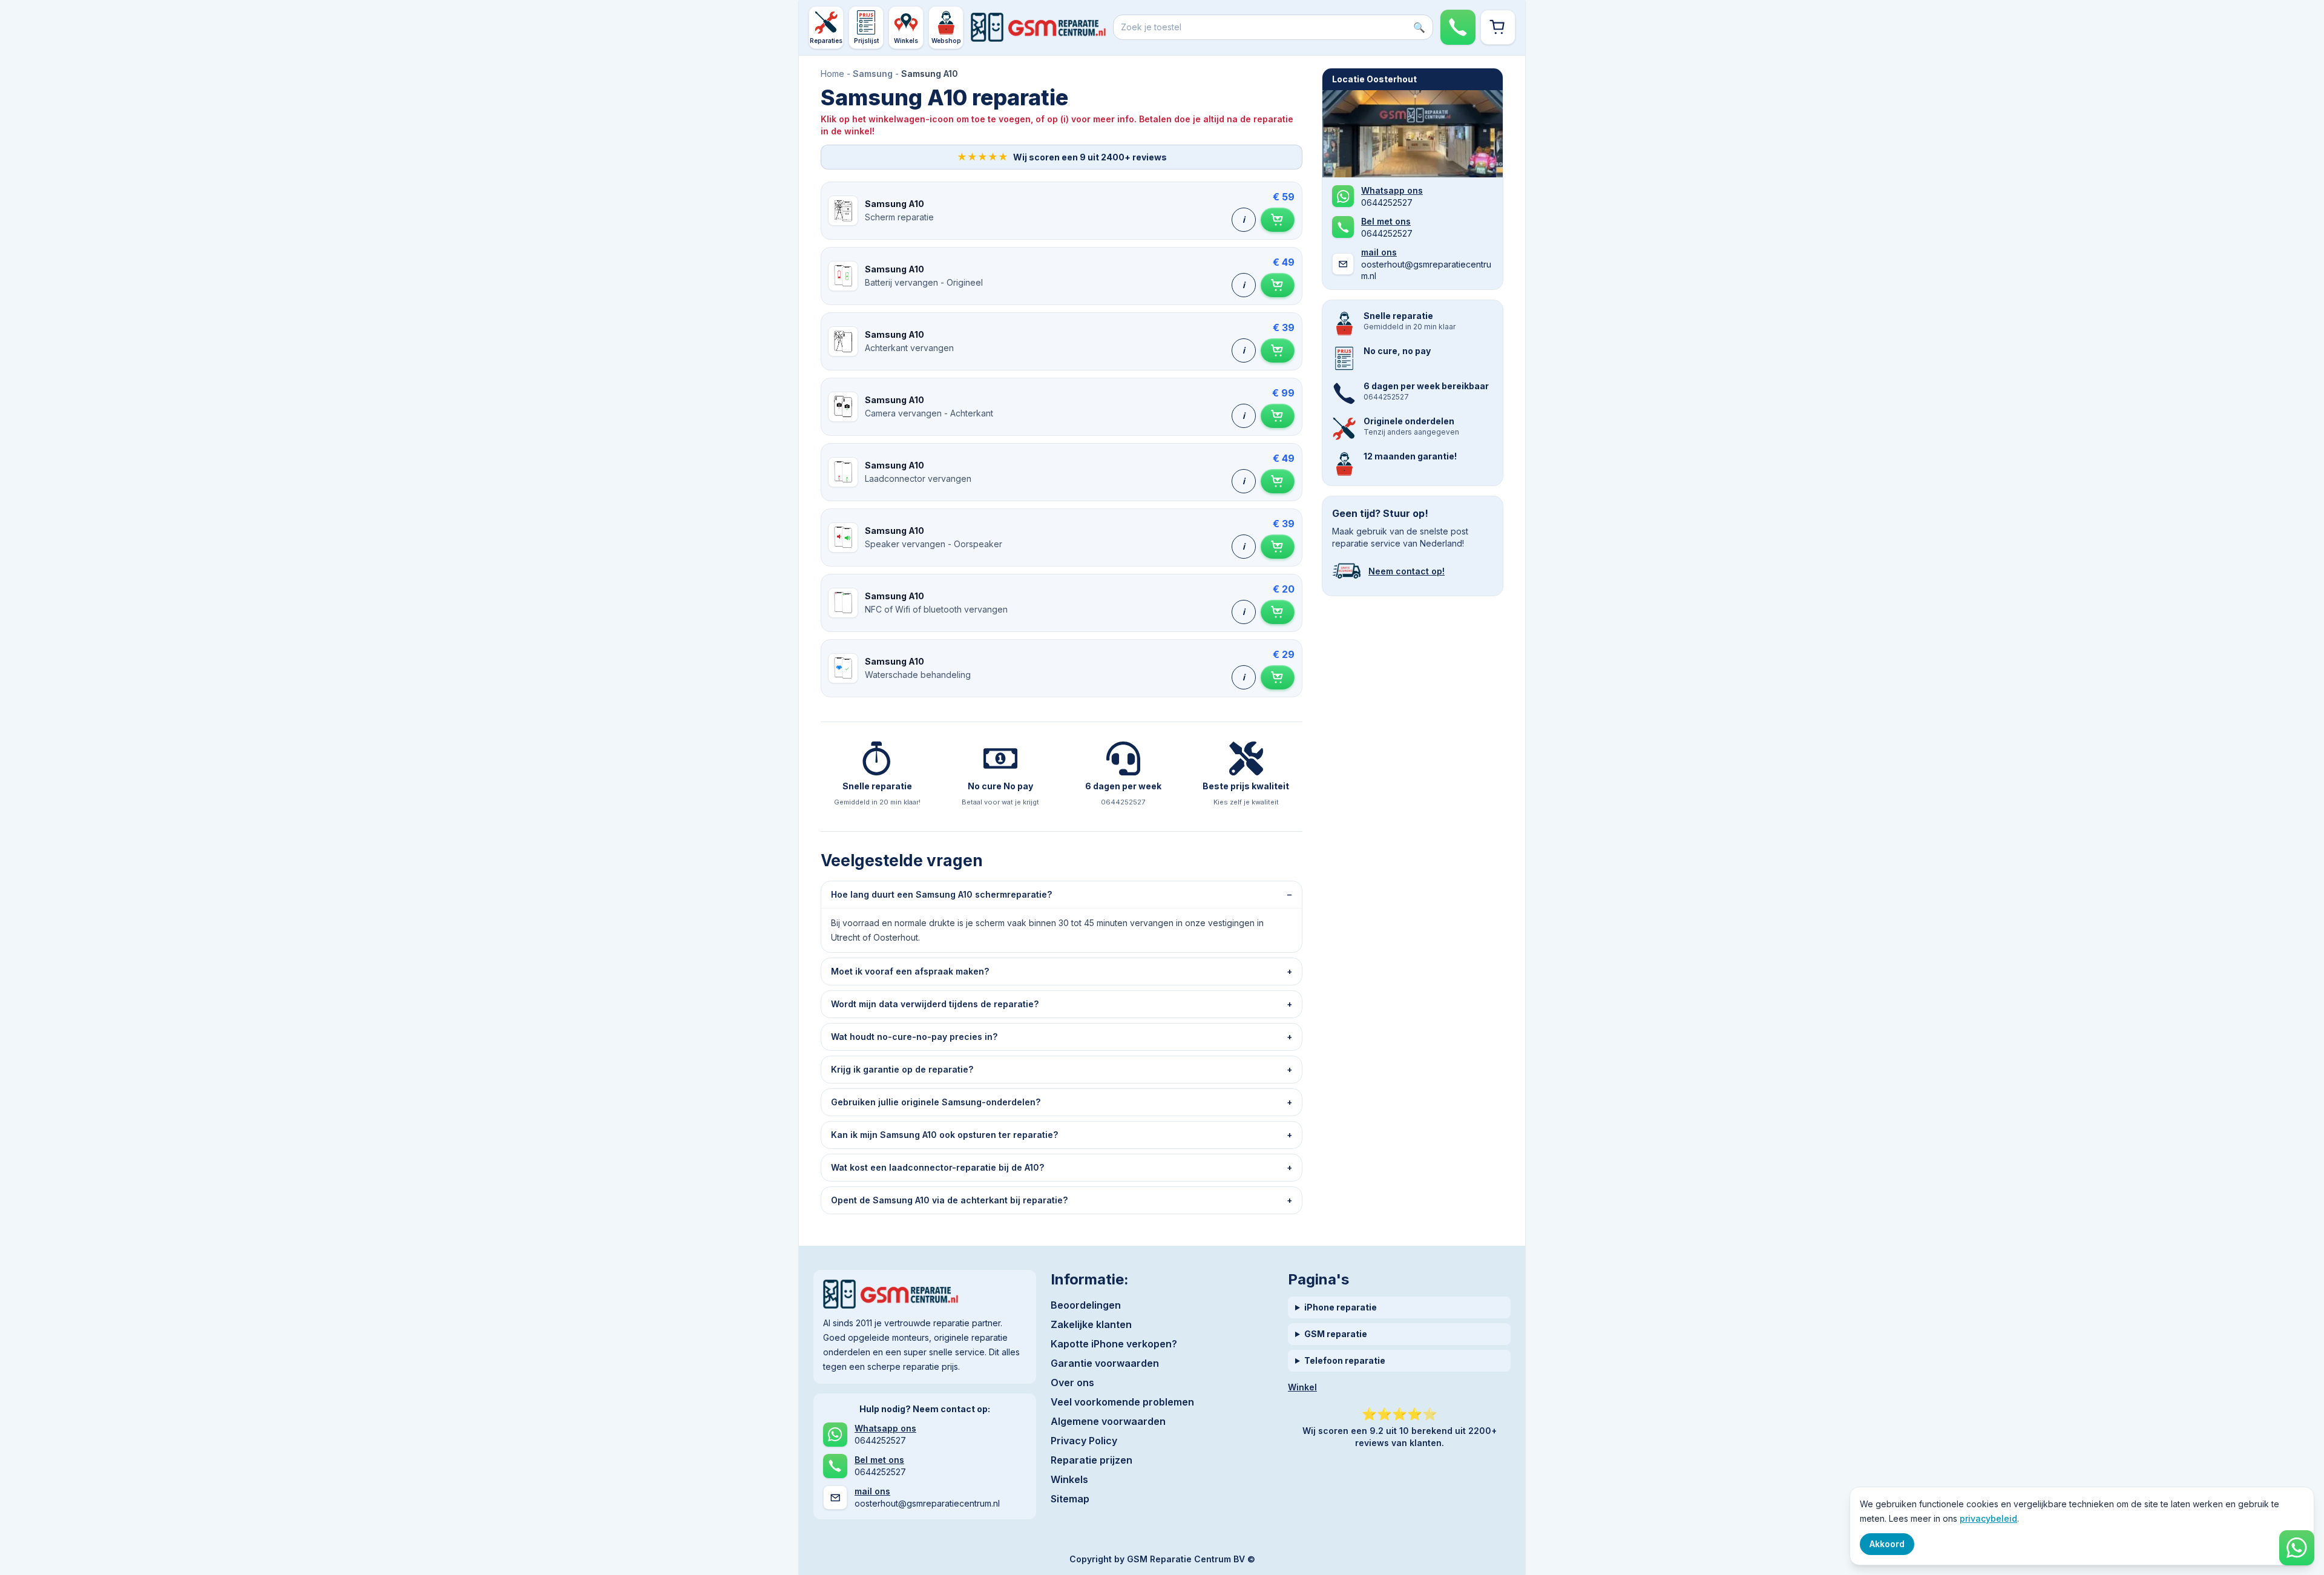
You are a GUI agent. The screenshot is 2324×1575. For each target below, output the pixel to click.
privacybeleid (1988, 1518)
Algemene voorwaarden (1108, 1421)
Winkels (1069, 1479)
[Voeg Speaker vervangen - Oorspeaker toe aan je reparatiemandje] (1278, 547)
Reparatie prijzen (1091, 1460)
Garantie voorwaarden (1105, 1363)
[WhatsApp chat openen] (2297, 1548)
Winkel (1302, 1387)
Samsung (873, 74)
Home (832, 74)
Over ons (1072, 1383)
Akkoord (1887, 1544)
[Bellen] (1458, 27)
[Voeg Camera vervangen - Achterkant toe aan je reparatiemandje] (1278, 416)
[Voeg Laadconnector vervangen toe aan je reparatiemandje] (1278, 481)
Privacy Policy (1084, 1441)
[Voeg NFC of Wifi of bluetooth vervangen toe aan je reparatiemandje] (1278, 612)
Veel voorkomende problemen (1122, 1402)
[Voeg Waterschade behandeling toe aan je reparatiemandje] (1278, 677)
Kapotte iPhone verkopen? (1114, 1344)
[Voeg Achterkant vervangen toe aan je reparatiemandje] (1278, 350)
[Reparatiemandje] (1498, 27)
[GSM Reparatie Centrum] (1038, 27)
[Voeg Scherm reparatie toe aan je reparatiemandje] (1278, 220)
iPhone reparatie (1341, 1307)
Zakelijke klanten (1091, 1324)
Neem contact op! (1407, 571)
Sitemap (1070, 1499)
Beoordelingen (1086, 1305)
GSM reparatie (1336, 1334)
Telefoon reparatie (1345, 1360)
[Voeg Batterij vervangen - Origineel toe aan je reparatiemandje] (1278, 285)
